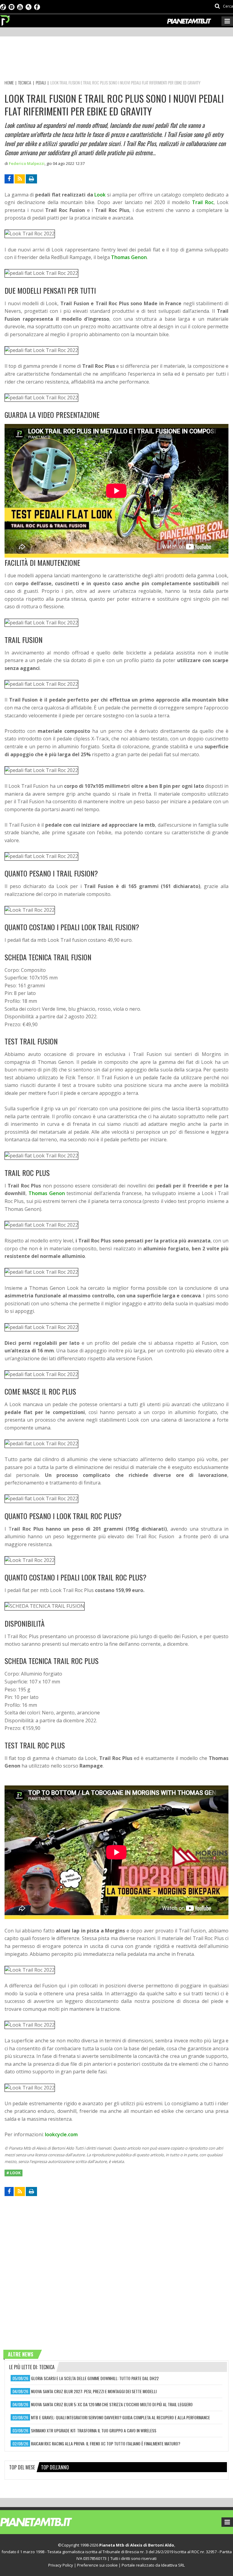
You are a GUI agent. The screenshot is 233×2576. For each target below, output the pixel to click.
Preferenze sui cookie (97, 2565)
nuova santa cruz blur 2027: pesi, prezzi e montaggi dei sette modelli (94, 2391)
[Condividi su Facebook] (9, 179)
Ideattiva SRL (173, 2565)
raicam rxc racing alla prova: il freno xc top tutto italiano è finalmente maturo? (106, 2443)
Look (101, 195)
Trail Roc (203, 202)
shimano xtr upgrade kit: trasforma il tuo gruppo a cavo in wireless (94, 2430)
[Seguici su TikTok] (3, 6)
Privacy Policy (61, 2565)
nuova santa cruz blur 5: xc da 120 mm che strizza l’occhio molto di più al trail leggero (112, 2404)
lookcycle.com (61, 2134)
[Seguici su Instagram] (12, 6)
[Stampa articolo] (31, 179)
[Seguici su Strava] (29, 6)
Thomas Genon (129, 257)
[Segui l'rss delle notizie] (20, 179)
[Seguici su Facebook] (37, 6)
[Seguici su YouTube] (20, 6)
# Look (14, 2173)
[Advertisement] (115, 59)
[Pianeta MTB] (47, 2522)
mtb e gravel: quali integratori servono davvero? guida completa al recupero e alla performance (120, 2417)
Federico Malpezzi (27, 163)
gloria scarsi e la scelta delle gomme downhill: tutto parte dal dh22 (95, 2378)
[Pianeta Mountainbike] (5, 19)
